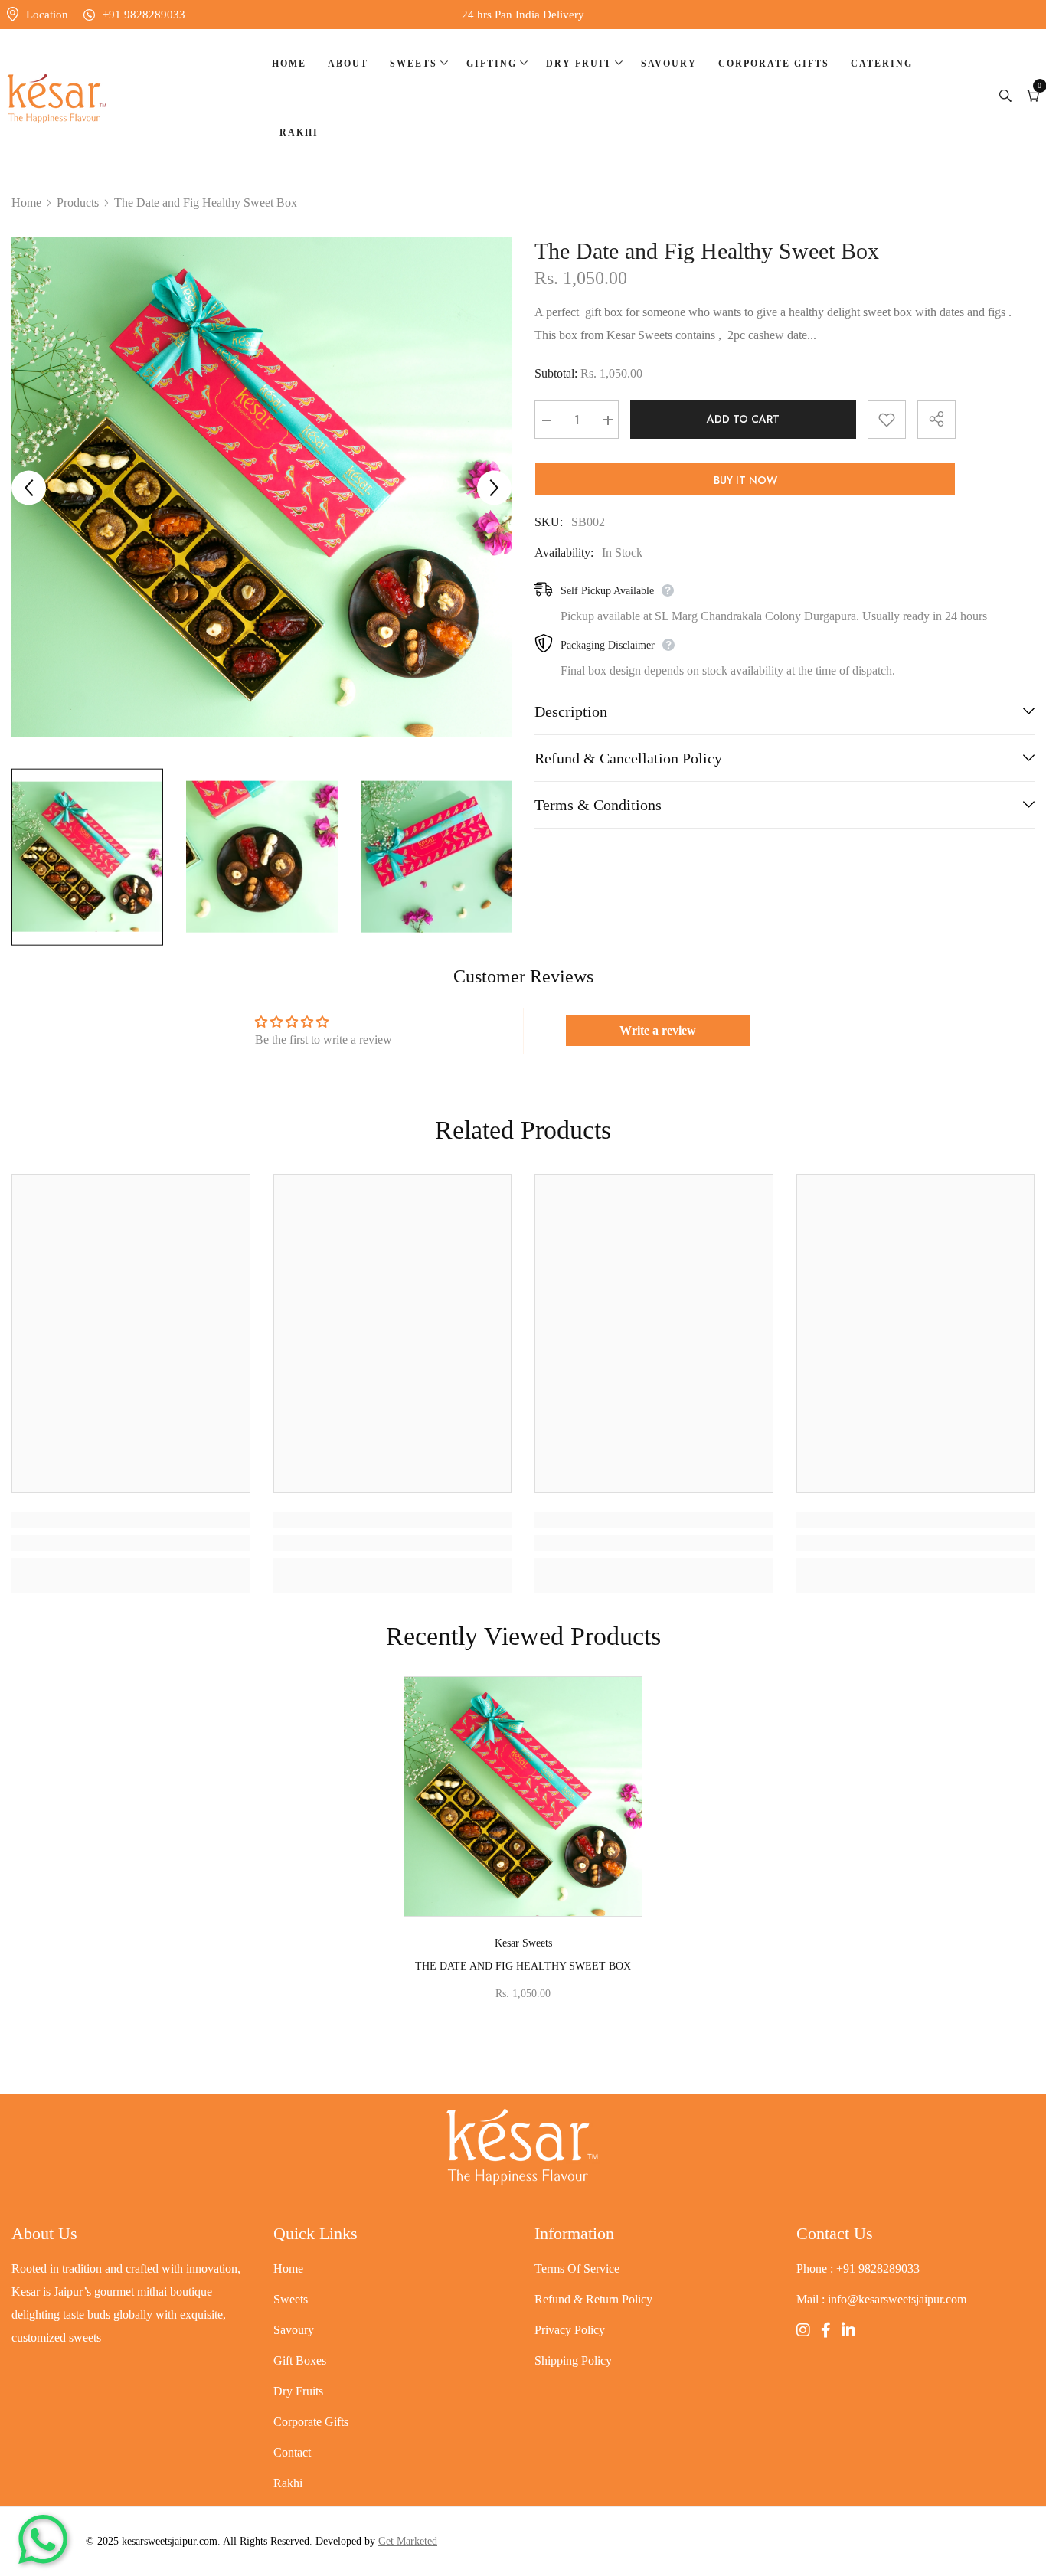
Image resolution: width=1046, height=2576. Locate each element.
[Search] (1005, 98)
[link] (131, 1543)
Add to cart (743, 420)
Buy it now (745, 480)
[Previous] (29, 487)
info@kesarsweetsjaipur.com (897, 2299)
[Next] (494, 487)
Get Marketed (408, 2541)
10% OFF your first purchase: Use (523, 15)
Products (78, 203)
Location (47, 15)
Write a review (658, 1030)
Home (26, 203)
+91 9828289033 (144, 15)
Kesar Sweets (523, 1943)
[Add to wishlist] (887, 420)
